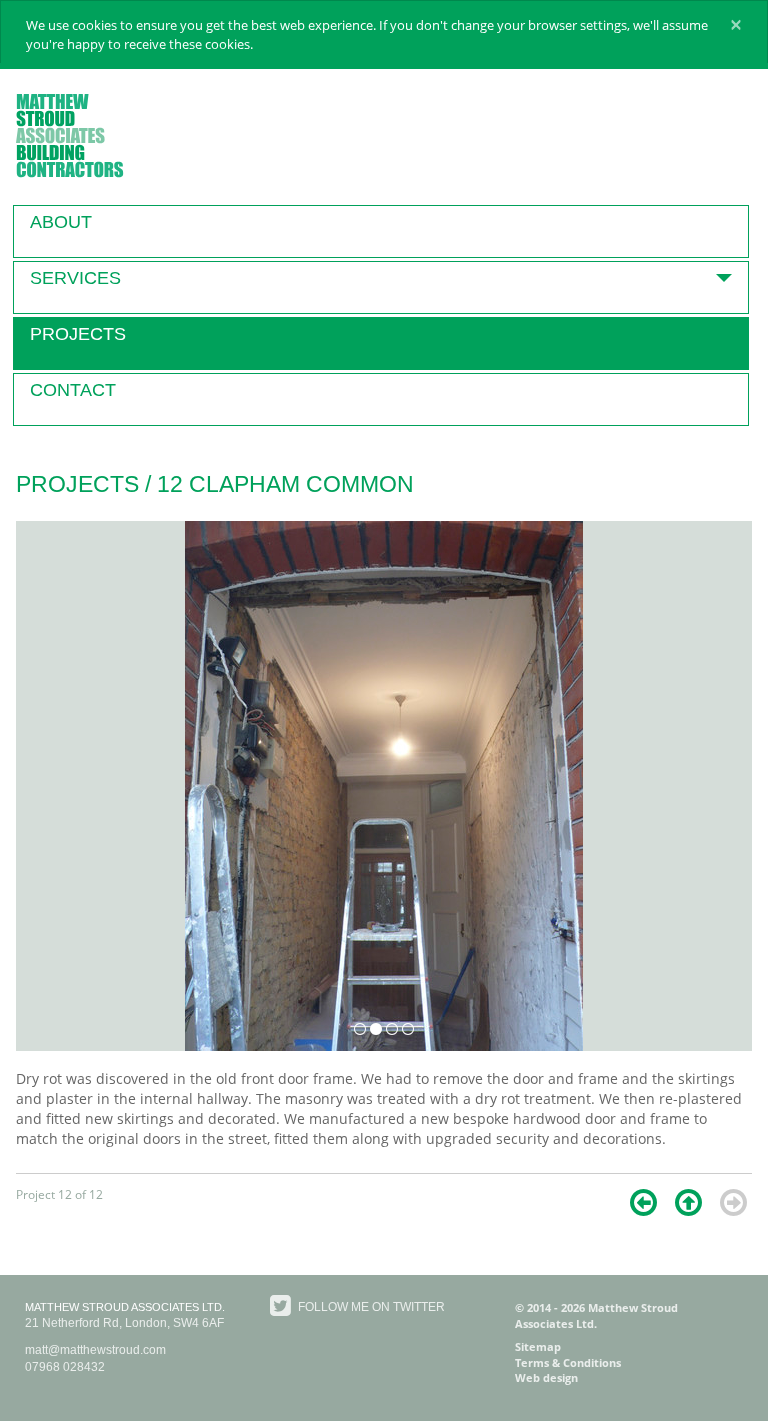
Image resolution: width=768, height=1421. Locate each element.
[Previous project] (643, 1201)
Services (75, 278)
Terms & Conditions (568, 1362)
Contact (73, 390)
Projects (78, 334)
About (61, 222)
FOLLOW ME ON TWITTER (370, 1307)
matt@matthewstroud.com (95, 1350)
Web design (546, 1377)
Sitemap (538, 1346)
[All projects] (688, 1201)
